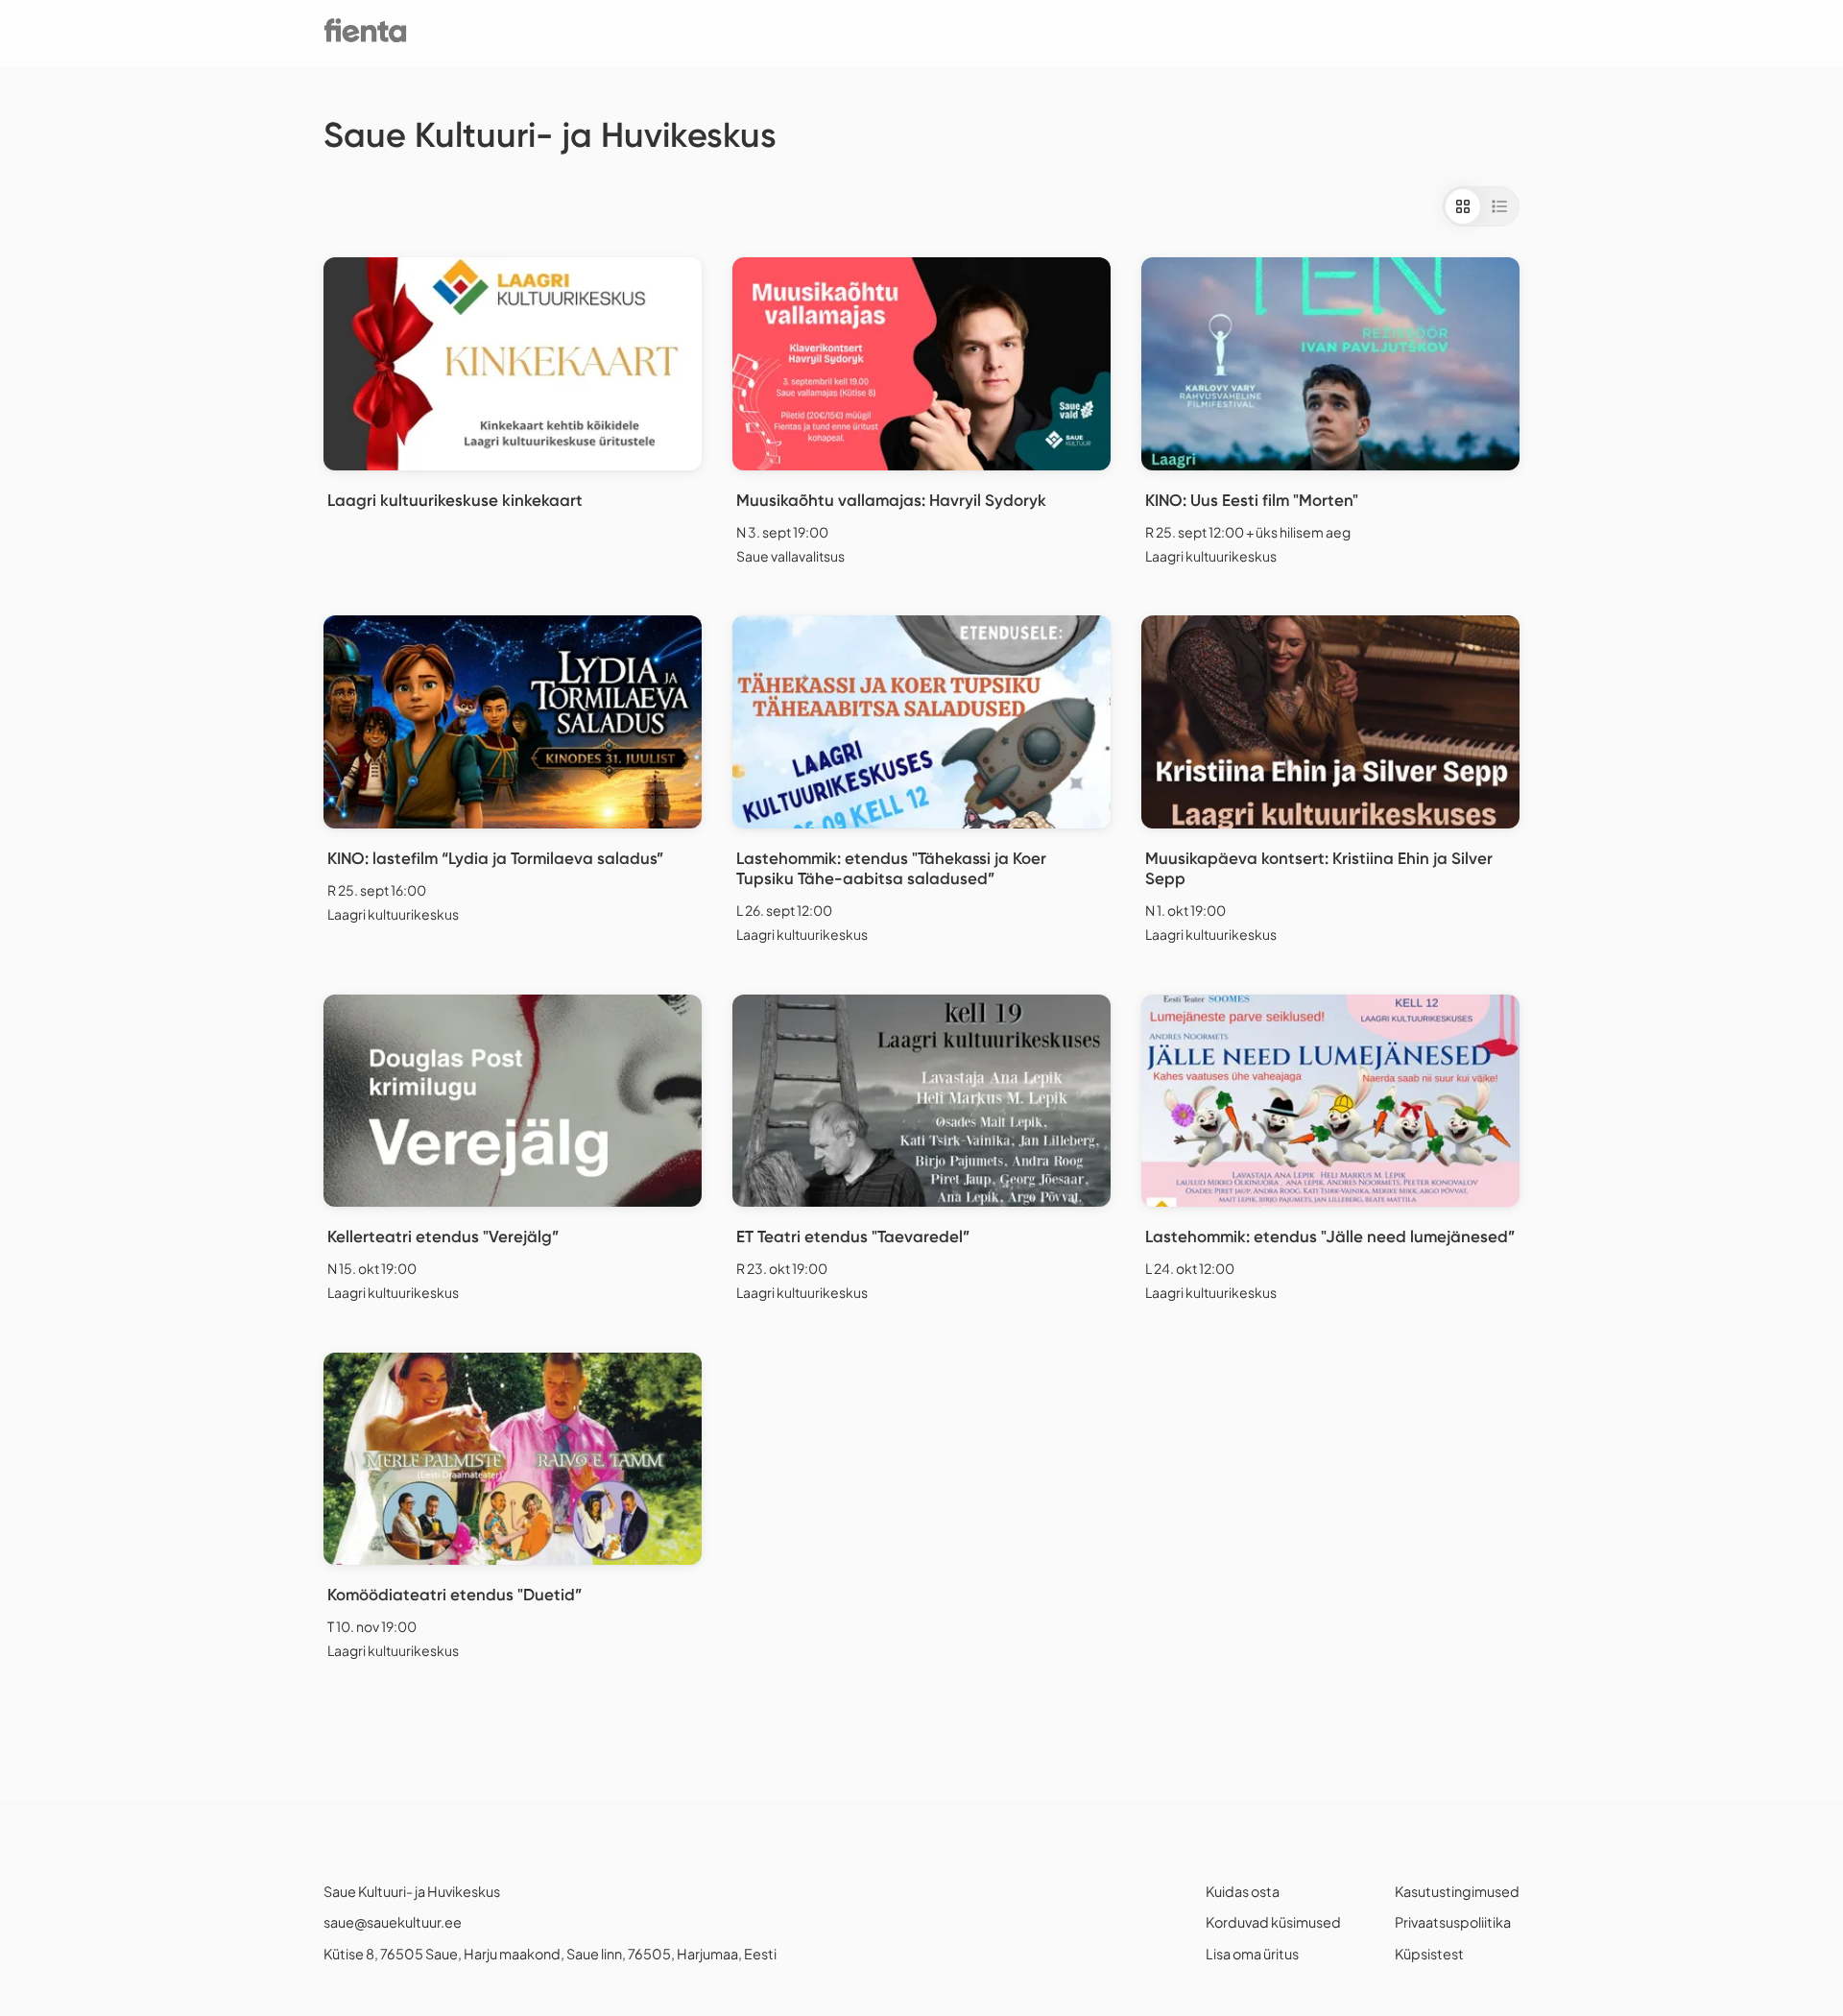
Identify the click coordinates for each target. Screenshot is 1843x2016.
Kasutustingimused (1457, 1891)
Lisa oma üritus (1252, 1954)
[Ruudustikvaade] (1463, 206)
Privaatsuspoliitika (1453, 1922)
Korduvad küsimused (1273, 1922)
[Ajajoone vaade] (1499, 206)
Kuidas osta (1243, 1891)
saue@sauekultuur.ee (393, 1922)
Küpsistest (1429, 1954)
